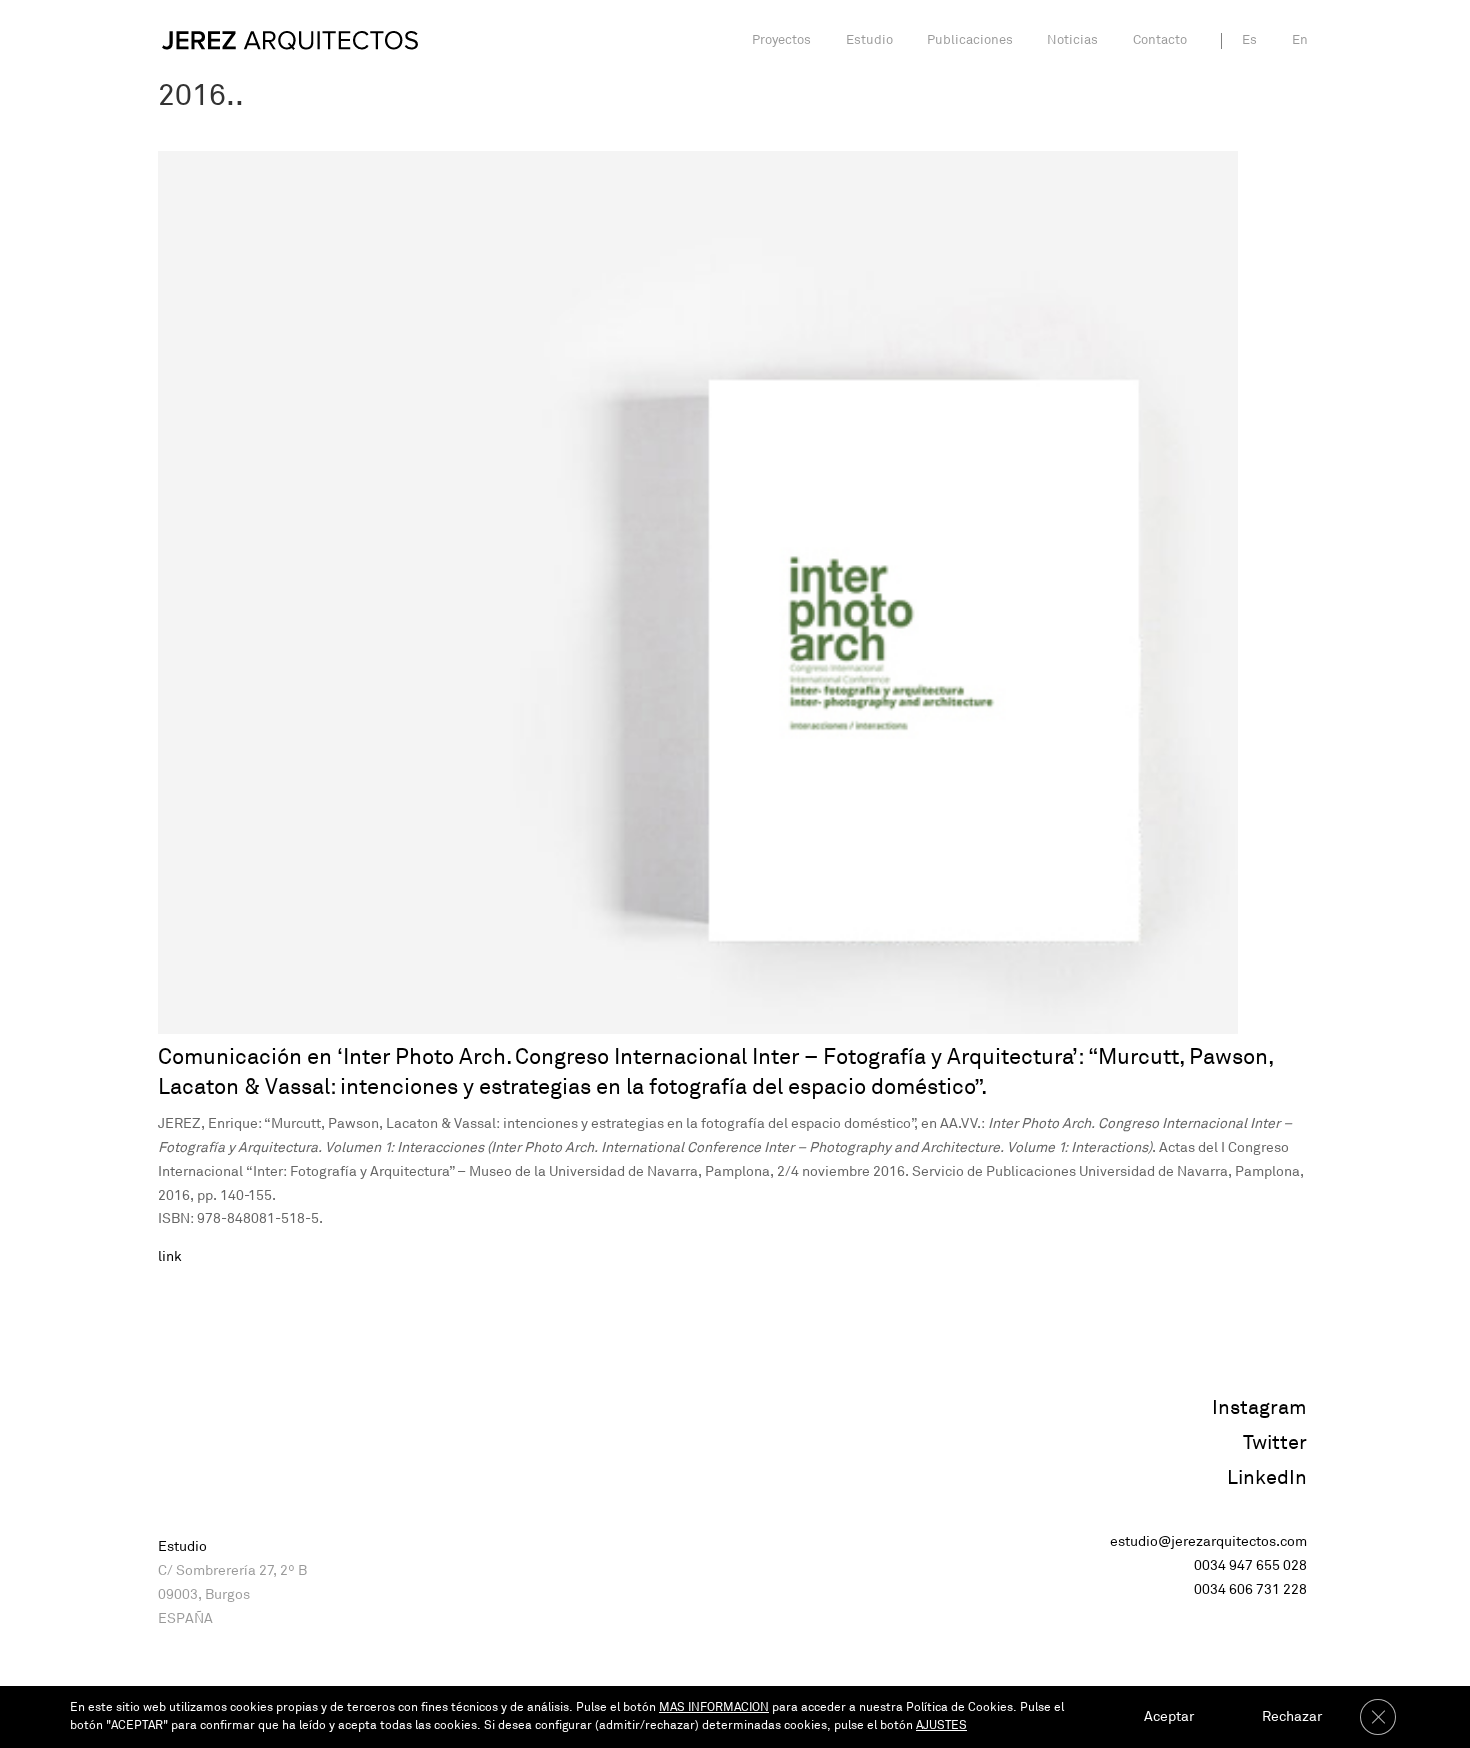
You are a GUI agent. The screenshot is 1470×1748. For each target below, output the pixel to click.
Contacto (1160, 40)
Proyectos (781, 40)
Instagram (1259, 1407)
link (170, 1256)
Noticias (1072, 40)
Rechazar (1292, 1716)
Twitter (1275, 1442)
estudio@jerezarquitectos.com (1208, 1541)
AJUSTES (941, 1725)
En (1300, 40)
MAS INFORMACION (714, 1707)
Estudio (869, 40)
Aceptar (1169, 1716)
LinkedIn (1267, 1477)
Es (1249, 40)
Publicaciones (970, 40)
